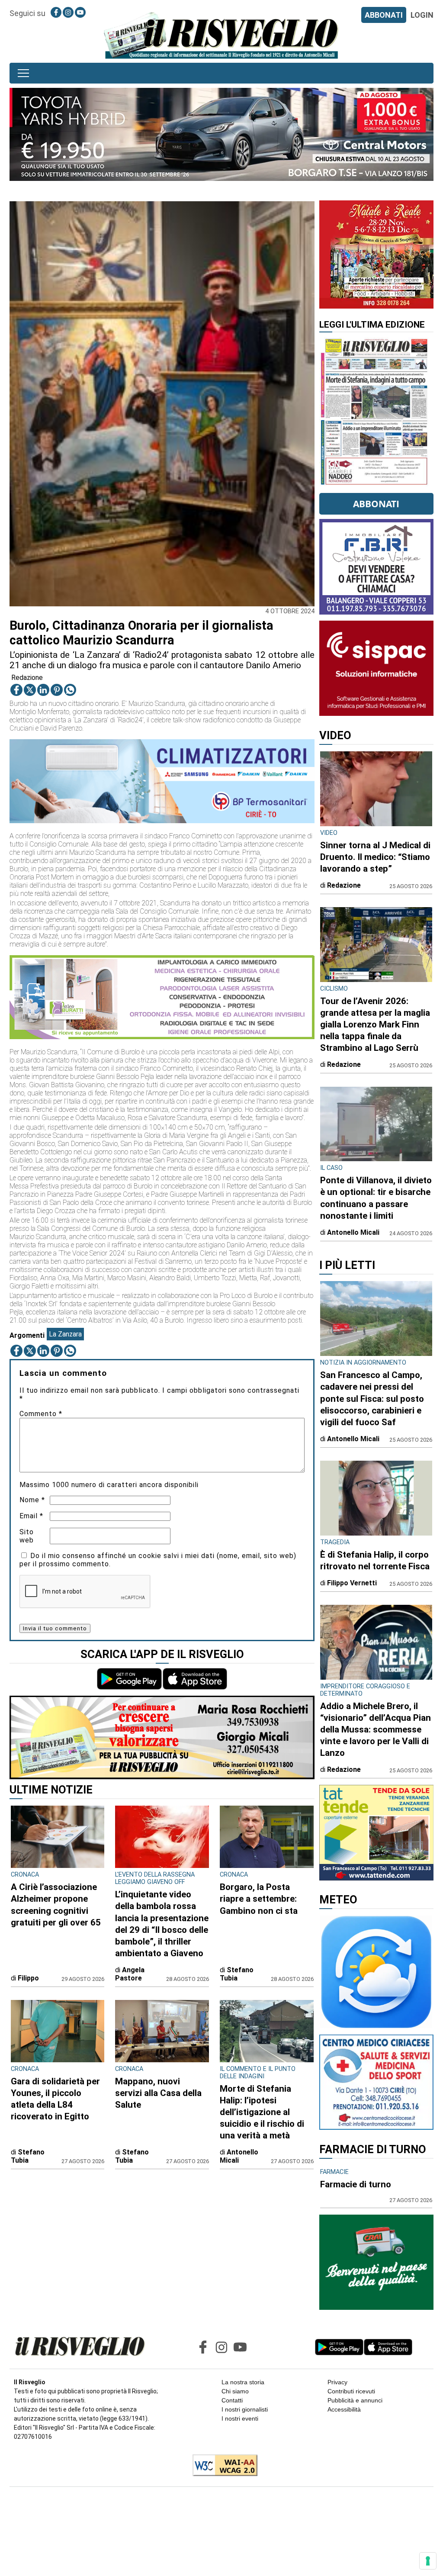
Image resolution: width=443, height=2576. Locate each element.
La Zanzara (65, 1334)
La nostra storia (243, 2382)
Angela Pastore (130, 1974)
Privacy (337, 2382)
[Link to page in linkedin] (43, 690)
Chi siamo (235, 2391)
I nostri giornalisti (245, 2409)
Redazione (27, 678)
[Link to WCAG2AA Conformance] (222, 2466)
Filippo (28, 1978)
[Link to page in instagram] (68, 12)
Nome (32, 1500)
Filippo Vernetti (352, 1583)
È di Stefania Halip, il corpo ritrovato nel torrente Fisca (375, 1560)
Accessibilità (344, 2409)
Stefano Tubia (237, 1974)
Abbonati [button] (376, 504)
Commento (41, 1414)
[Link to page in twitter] (30, 690)
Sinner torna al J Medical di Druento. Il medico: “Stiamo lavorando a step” (375, 857)
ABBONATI (384, 15)
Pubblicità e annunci (355, 2400)
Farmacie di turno (356, 2184)
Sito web (27, 1536)
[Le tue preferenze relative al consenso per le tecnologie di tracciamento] (428, 2561)
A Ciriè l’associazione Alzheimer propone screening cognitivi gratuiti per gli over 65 (56, 1905)
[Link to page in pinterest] (57, 690)
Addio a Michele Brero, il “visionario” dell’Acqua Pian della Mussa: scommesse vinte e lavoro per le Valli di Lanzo (376, 1729)
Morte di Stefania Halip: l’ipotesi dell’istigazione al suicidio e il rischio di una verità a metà (262, 2112)
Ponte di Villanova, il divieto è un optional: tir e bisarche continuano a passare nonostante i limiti (376, 1198)
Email (31, 1516)
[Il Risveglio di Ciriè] (221, 35)
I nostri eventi (240, 2418)
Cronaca (25, 1875)
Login (422, 15)
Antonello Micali (239, 2156)
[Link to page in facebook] (56, 12)
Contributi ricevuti (351, 2391)
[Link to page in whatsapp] (70, 690)
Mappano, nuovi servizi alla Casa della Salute (158, 2093)
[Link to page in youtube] (80, 12)
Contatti (232, 2400)
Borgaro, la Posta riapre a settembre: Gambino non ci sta (259, 1899)
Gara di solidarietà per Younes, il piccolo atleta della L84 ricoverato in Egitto (55, 2099)
